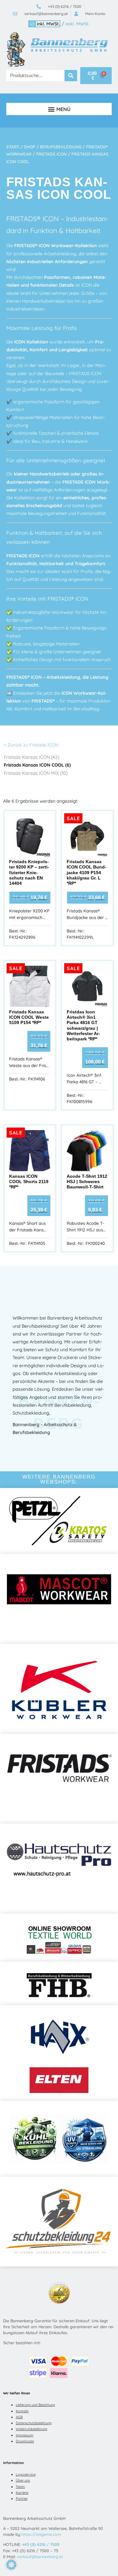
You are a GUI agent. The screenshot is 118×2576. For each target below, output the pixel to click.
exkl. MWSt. (78, 24)
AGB (19, 2417)
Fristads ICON (51, 154)
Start (13, 147)
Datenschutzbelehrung (34, 2423)
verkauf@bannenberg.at (40, 2557)
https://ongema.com (41, 2534)
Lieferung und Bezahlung (35, 2405)
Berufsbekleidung (61, 147)
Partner (22, 2499)
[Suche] (71, 76)
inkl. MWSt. (48, 24)
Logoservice (26, 2474)
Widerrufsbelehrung (31, 2429)
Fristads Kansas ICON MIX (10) (36, 773)
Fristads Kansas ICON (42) (31, 757)
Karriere (22, 2493)
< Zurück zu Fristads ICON (31, 745)
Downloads (25, 2441)
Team (20, 2487)
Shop (30, 147)
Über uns (23, 2480)
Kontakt (22, 2411)
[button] (59, 109)
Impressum (25, 2435)
